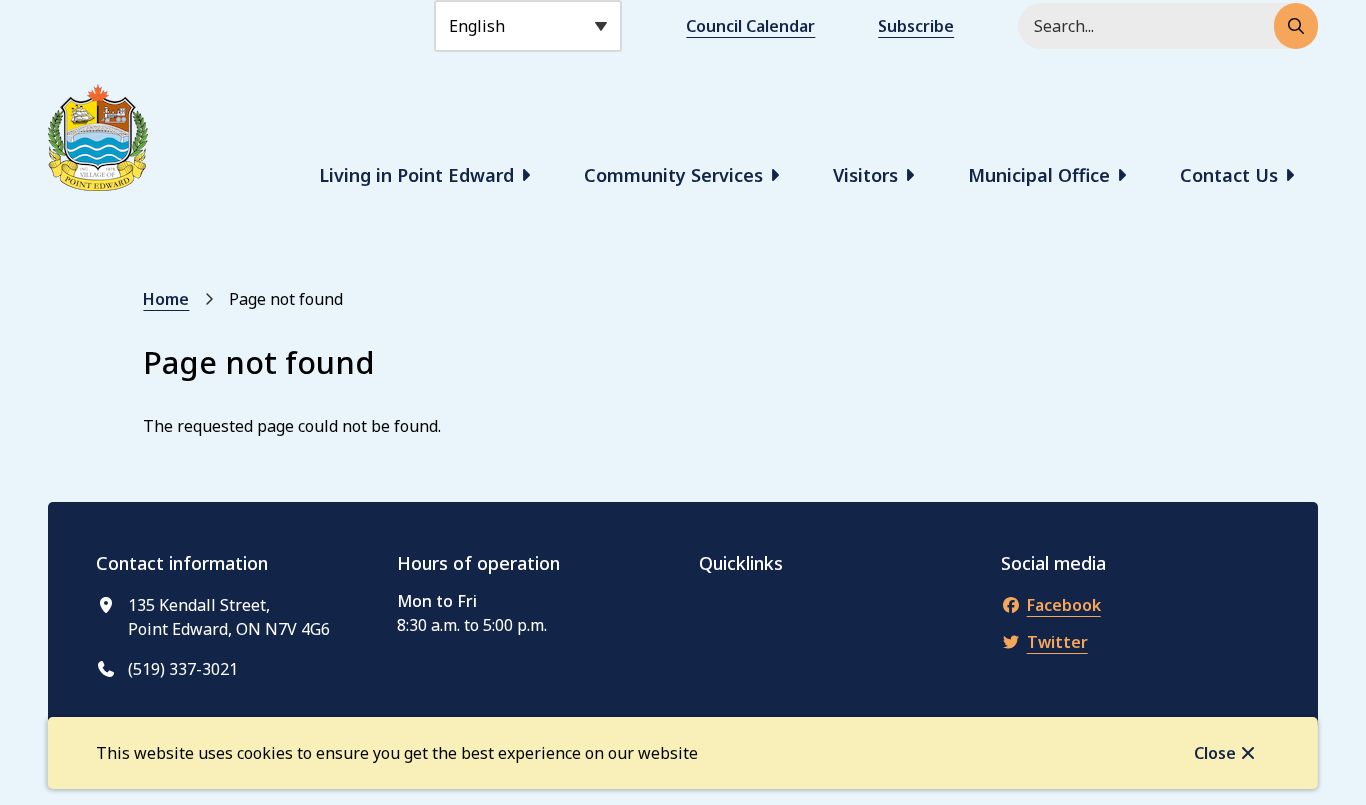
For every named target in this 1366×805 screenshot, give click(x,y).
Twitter (1057, 642)
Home (166, 299)
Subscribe (916, 26)
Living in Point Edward (416, 175)
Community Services (673, 175)
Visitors (865, 175)
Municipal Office (1039, 175)
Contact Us (1229, 175)
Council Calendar (750, 26)
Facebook (1064, 605)
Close (1215, 753)
